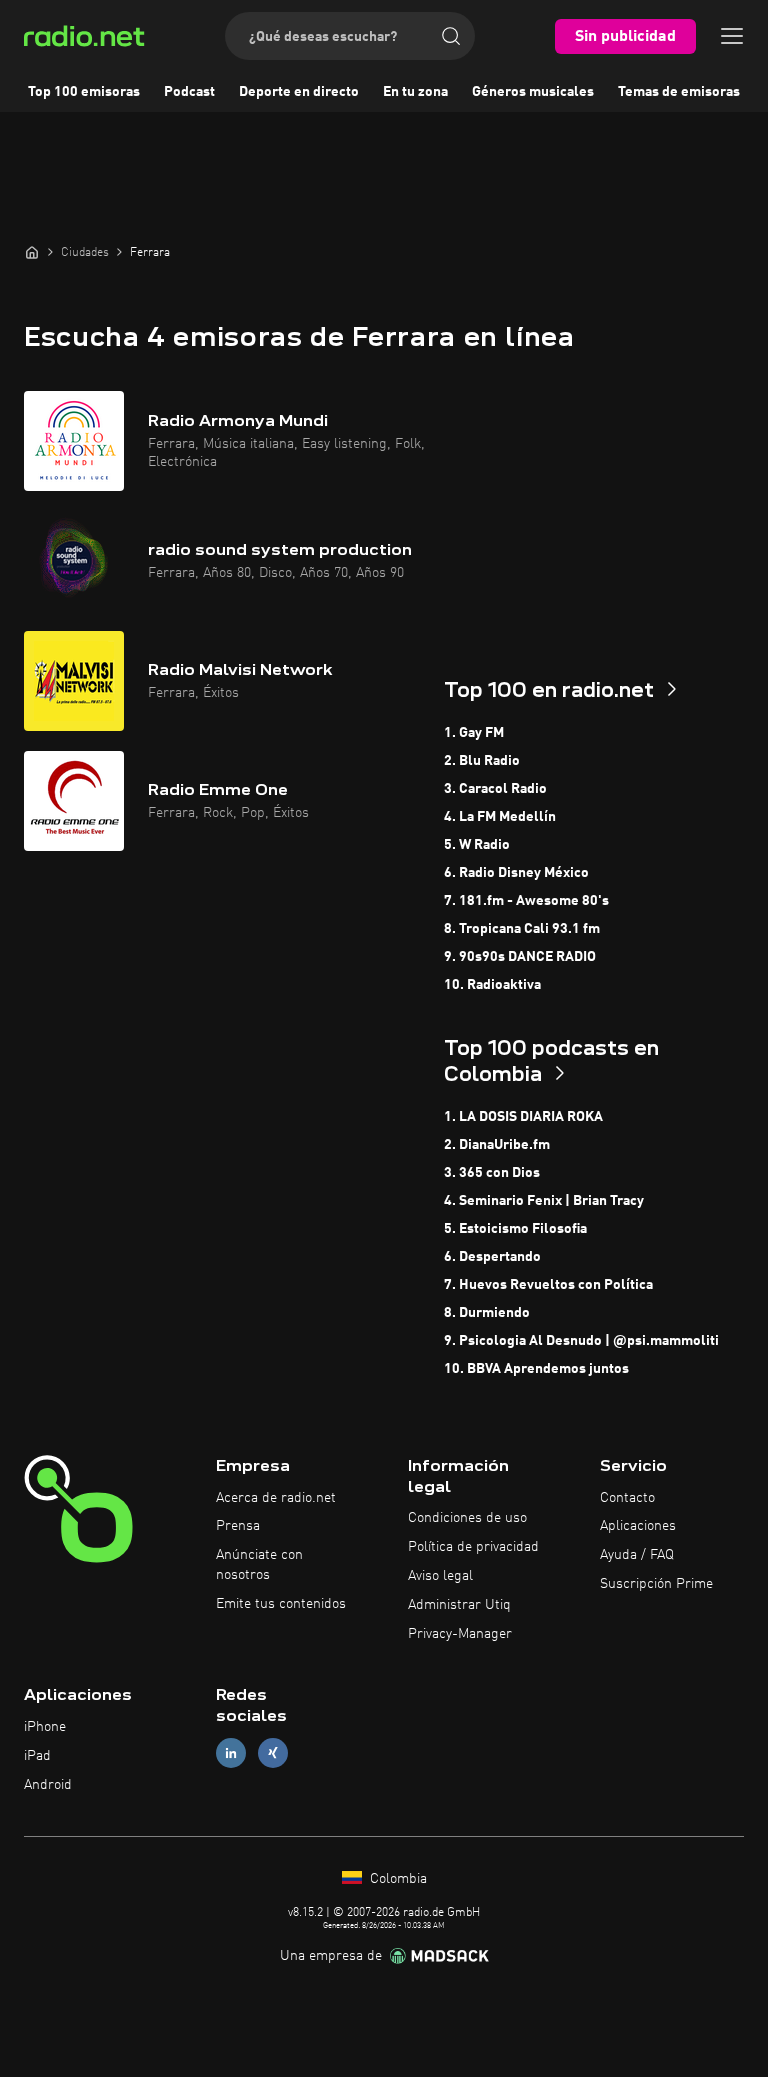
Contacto (627, 1498)
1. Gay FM (474, 733)
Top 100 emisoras (84, 92)
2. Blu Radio (482, 761)
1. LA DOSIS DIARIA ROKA (523, 1117)
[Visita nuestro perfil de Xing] (273, 1753)
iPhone (45, 1727)
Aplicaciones (638, 1526)
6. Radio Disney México (516, 873)
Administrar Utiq (459, 1605)
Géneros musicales (533, 92)
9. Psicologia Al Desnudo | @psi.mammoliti (581, 1341)
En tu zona (415, 92)
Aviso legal (440, 1576)
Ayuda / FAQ (637, 1555)
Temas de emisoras (679, 92)
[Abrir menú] (732, 36)
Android (48, 1785)
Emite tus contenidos (281, 1604)
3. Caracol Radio (495, 789)
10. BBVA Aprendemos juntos (536, 1369)
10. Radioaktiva (492, 985)
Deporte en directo (299, 92)
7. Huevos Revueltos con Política (548, 1285)
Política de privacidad (473, 1547)
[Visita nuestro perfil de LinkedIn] (231, 1753)
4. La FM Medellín (500, 817)
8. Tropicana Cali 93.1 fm (522, 929)
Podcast (189, 92)
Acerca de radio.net (276, 1498)
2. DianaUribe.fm (497, 1145)
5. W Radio (477, 845)
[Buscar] (451, 36)
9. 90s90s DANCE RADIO (520, 957)
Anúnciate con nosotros (259, 1565)
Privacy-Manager (460, 1634)
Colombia (396, 1879)
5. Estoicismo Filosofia (515, 1229)
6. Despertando (492, 1257)
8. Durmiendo (487, 1313)
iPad (37, 1756)
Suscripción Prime (656, 1584)
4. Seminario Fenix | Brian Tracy (544, 1201)
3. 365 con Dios (492, 1173)
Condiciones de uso (467, 1518)
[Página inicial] (32, 252)
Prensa (238, 1526)
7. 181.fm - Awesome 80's (526, 901)
